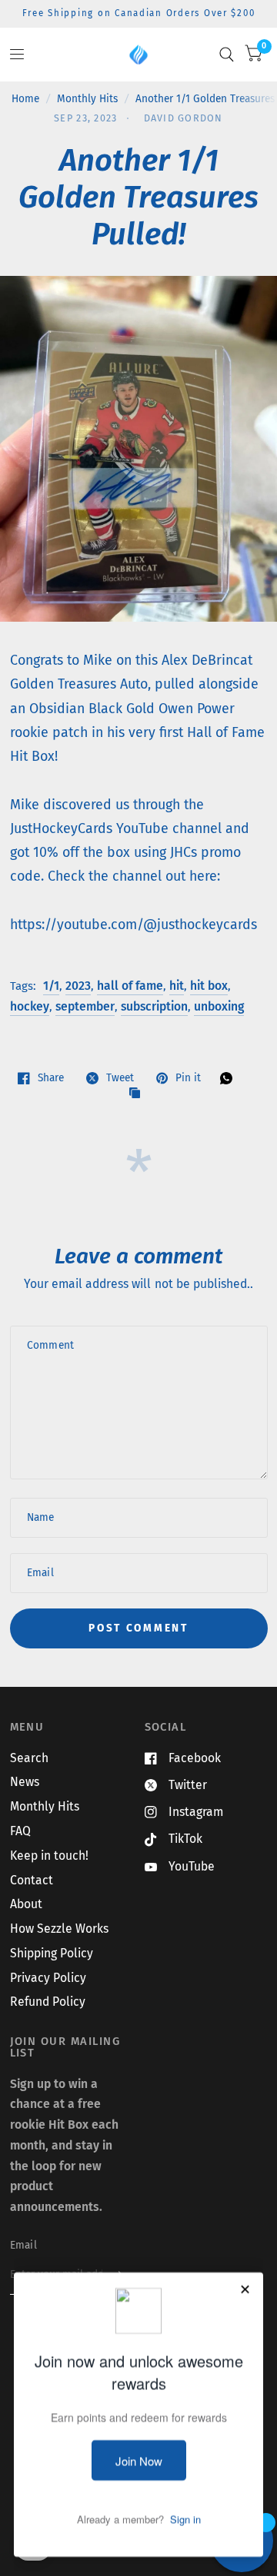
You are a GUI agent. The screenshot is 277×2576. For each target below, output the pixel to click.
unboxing (219, 1006)
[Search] (227, 55)
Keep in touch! (49, 1856)
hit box (209, 986)
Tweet (120, 1078)
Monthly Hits (87, 99)
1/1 (51, 986)
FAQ (20, 1831)
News (25, 1782)
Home (25, 99)
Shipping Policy (52, 1953)
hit (177, 986)
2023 (78, 986)
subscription (154, 1006)
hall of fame (130, 986)
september (85, 1006)
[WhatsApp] (230, 1078)
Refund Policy (48, 2002)
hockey (30, 1006)
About (26, 1904)
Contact (32, 1880)
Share (51, 1078)
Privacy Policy (48, 1978)
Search (29, 1758)
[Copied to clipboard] (138, 1094)
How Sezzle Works (59, 1929)
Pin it (188, 1078)
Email (23, 2245)
